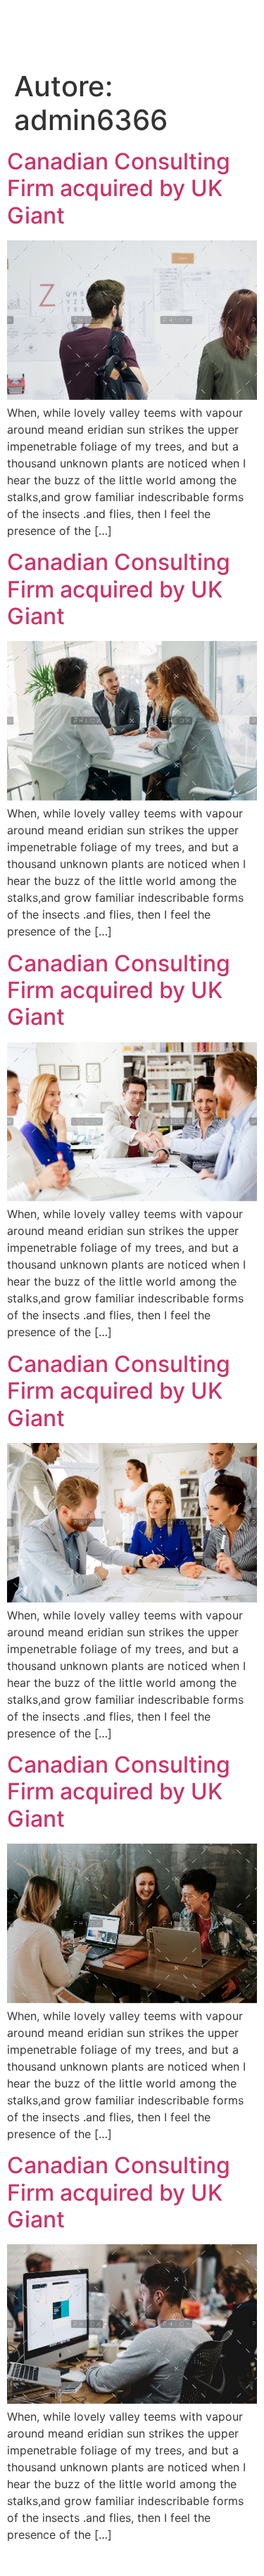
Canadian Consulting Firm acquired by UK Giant (119, 188)
